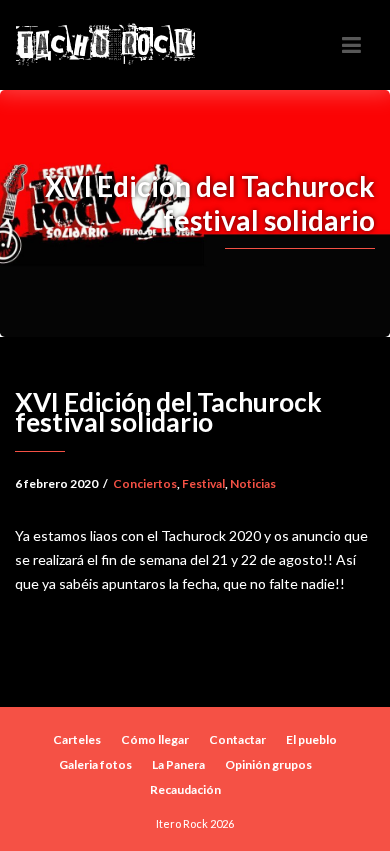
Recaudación (185, 789)
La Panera (178, 764)
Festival (203, 483)
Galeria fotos (95, 764)
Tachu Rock (104, 44)
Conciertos (145, 483)
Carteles (77, 739)
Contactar (237, 739)
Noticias (253, 483)
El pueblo (311, 739)
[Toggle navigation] (351, 45)
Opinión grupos (268, 764)
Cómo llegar (155, 739)
